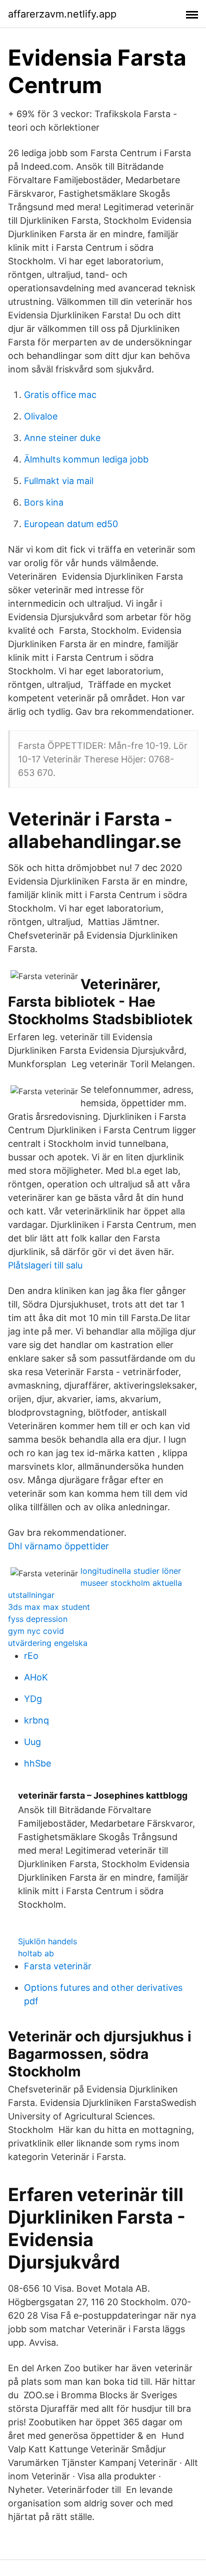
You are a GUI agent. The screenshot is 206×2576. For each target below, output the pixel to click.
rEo (31, 1656)
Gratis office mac (60, 395)
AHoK (36, 1677)
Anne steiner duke (62, 438)
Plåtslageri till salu (45, 1265)
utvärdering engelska (48, 1643)
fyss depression (38, 1619)
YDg (33, 1699)
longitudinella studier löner (131, 1571)
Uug (32, 1742)
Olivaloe (41, 416)
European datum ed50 (71, 524)
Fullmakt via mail (59, 481)
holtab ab (36, 1953)
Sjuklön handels (47, 1941)
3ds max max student (49, 1607)
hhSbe (37, 1763)
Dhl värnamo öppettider (58, 1546)
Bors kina (44, 502)
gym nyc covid (36, 1631)
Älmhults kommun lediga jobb (86, 459)
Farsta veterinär (58, 1966)
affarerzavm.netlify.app (62, 14)
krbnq (36, 1720)
